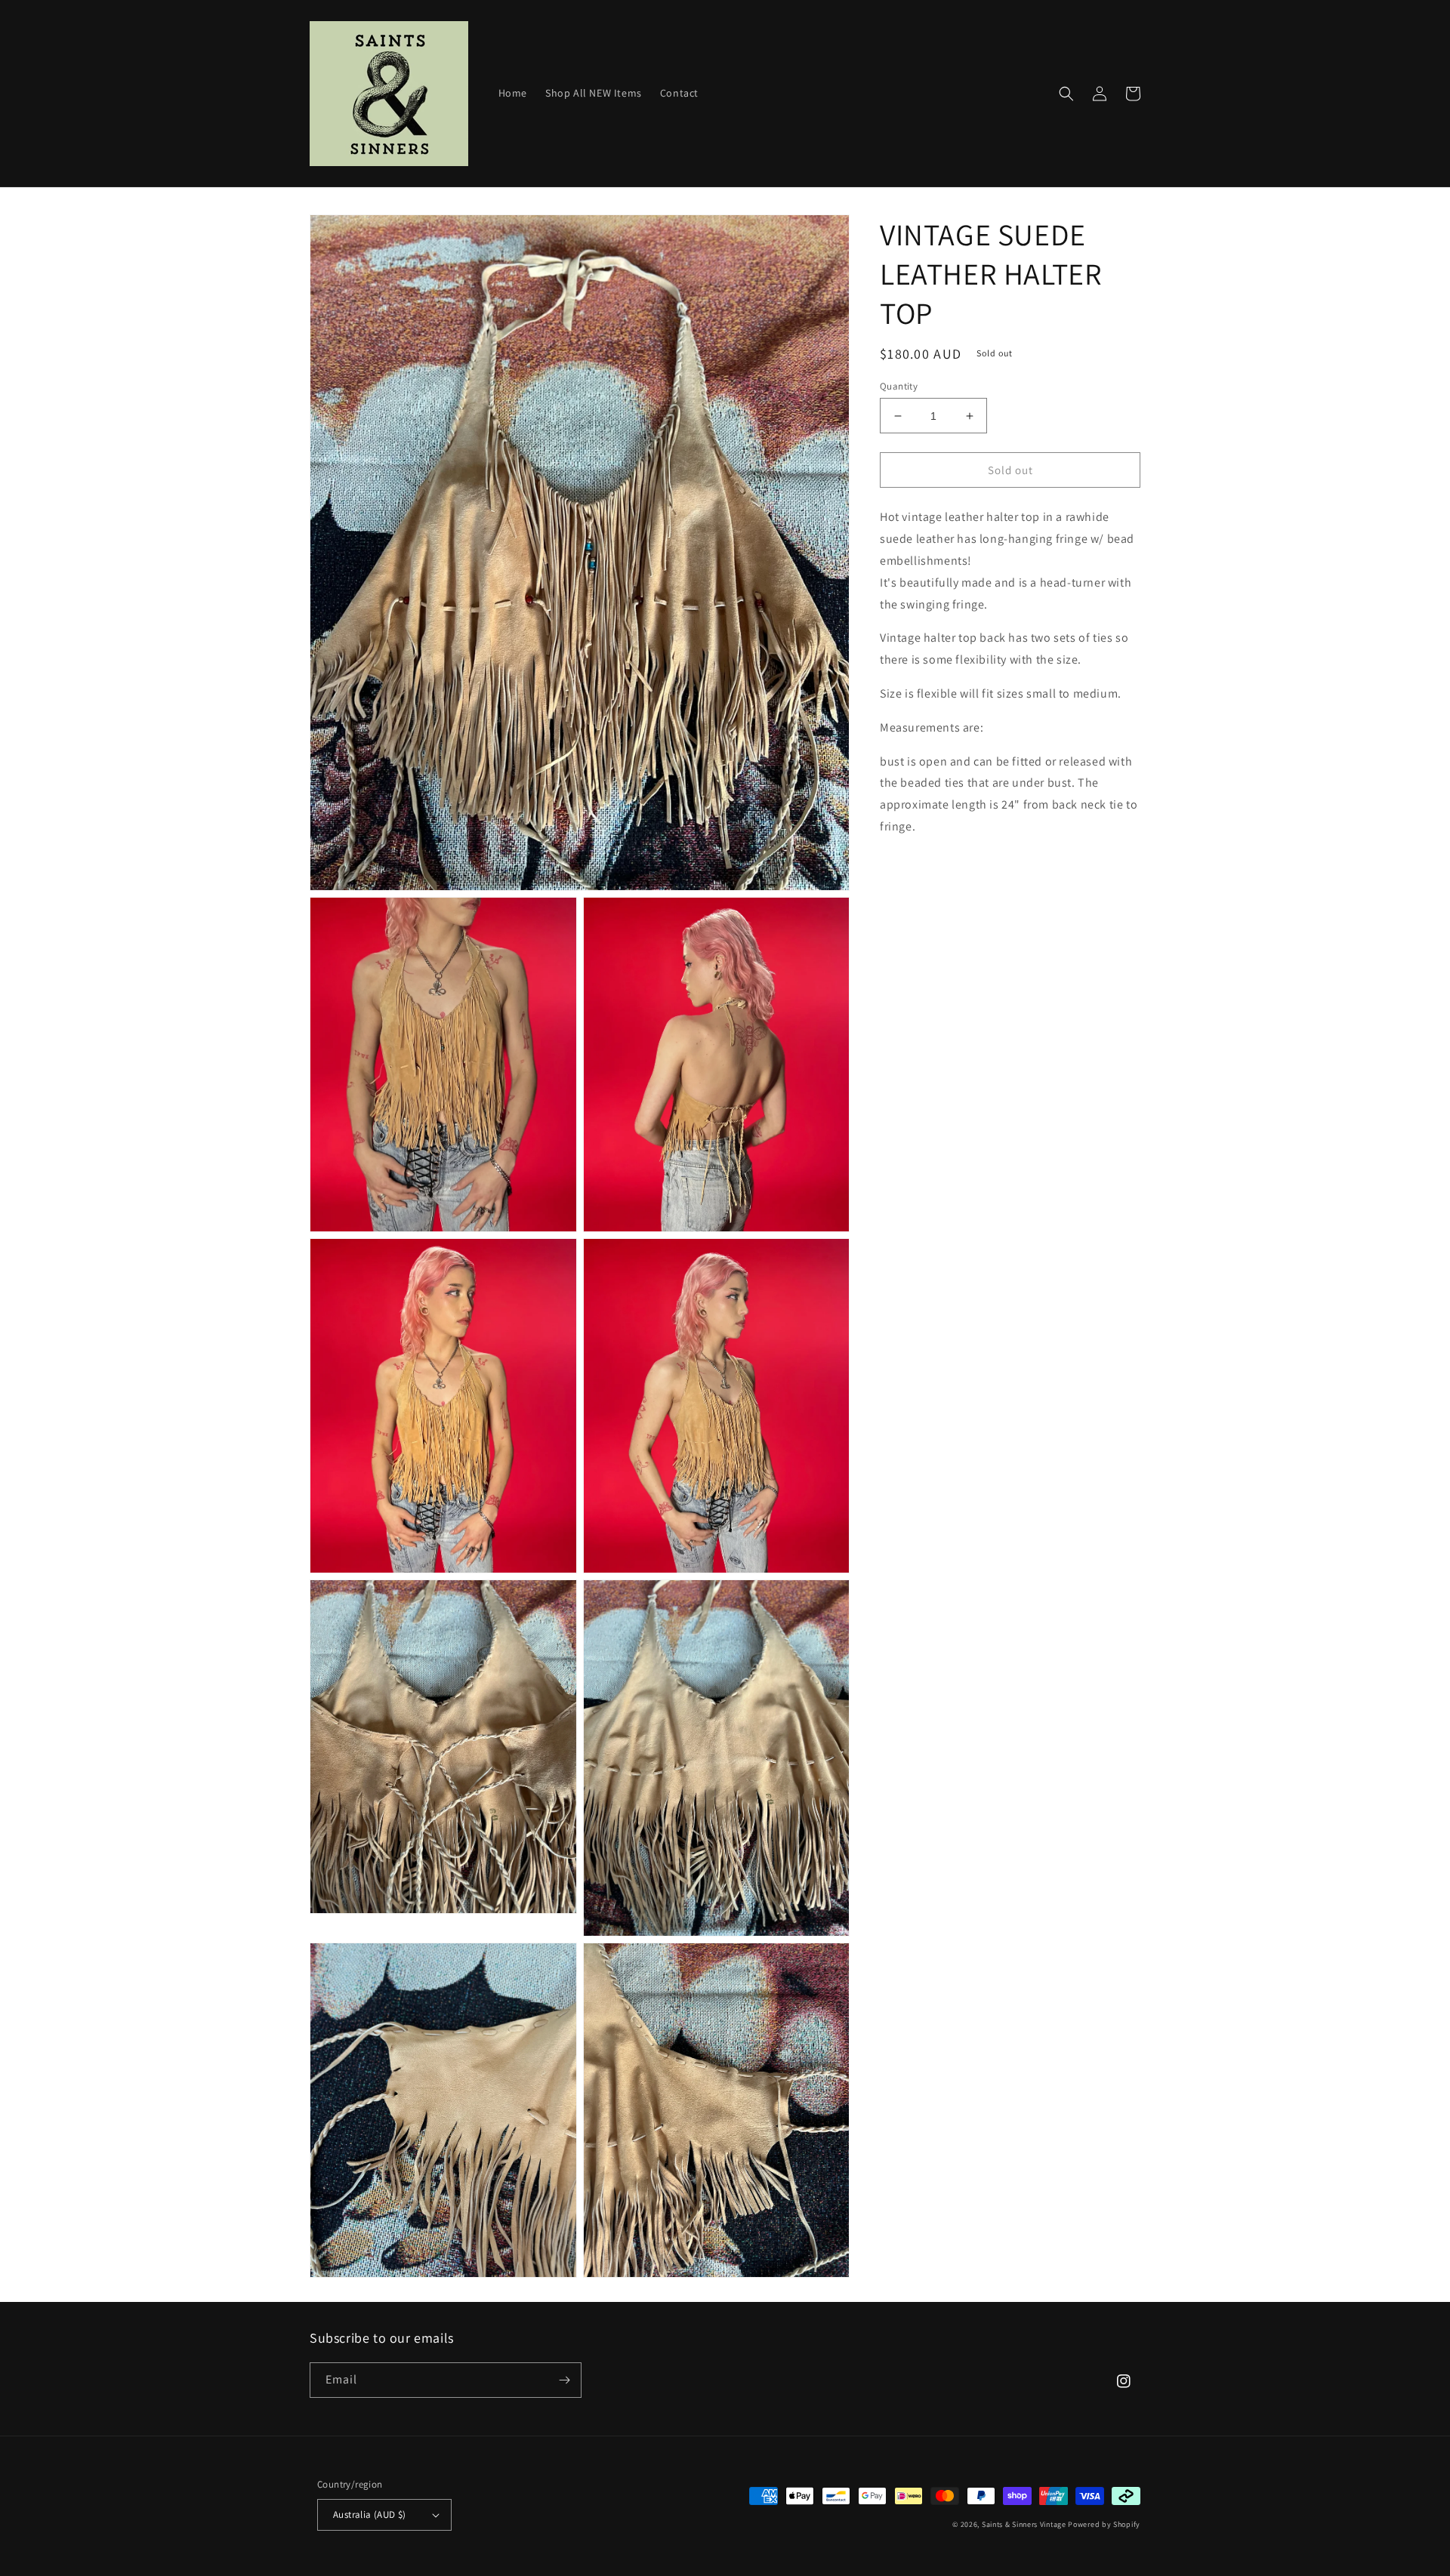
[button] (1066, 94)
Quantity (899, 386)
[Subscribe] (564, 2380)
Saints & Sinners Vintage (1024, 2524)
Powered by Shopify (1104, 2524)
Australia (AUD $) (370, 2514)
